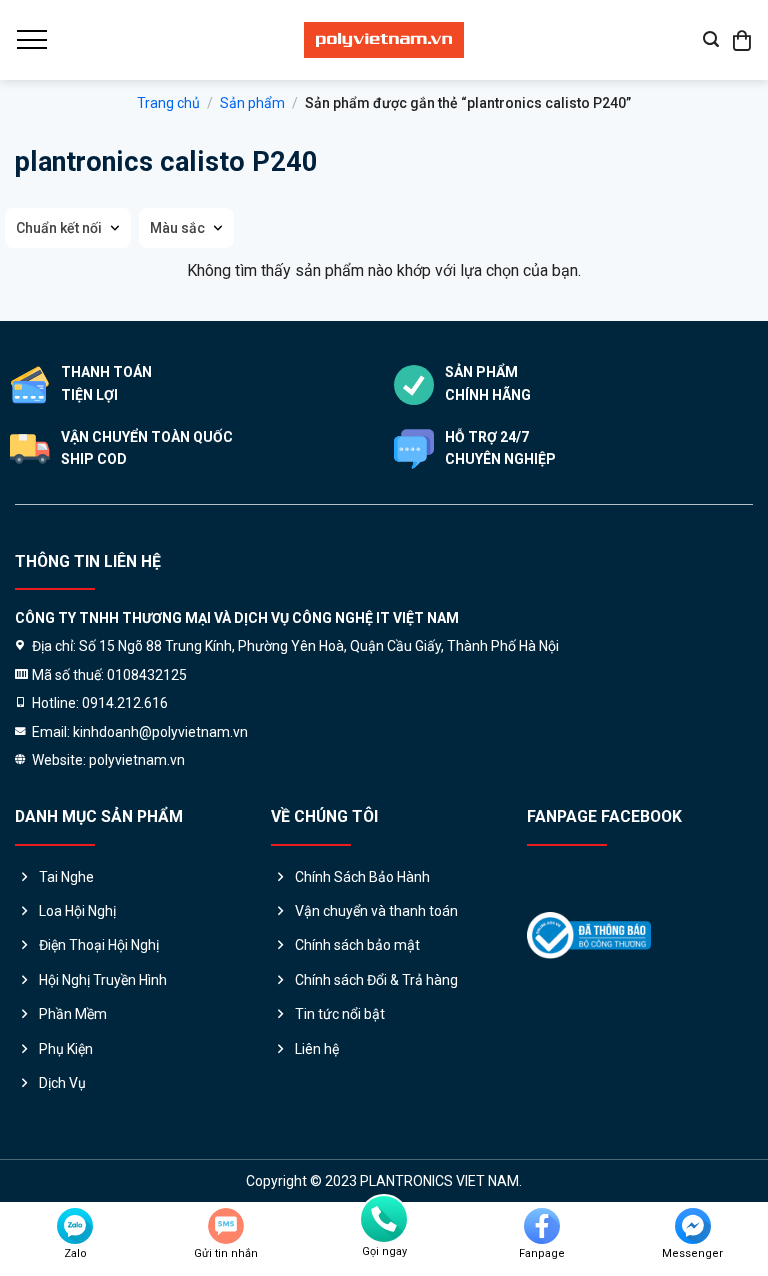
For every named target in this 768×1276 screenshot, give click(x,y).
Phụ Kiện (66, 1049)
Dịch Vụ (62, 1083)
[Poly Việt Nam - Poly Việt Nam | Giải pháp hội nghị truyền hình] (384, 40)
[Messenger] (693, 1226)
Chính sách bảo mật (357, 945)
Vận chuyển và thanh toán (376, 911)
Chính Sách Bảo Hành (362, 877)
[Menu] (31, 40)
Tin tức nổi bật (340, 1014)
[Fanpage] (542, 1226)
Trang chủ (168, 103)
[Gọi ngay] (384, 1219)
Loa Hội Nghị (77, 911)
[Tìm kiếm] (711, 39)
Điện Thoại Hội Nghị (99, 945)
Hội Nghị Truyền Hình (103, 980)
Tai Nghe (66, 877)
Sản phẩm (252, 103)
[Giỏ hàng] (743, 40)
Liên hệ (317, 1049)
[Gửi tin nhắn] (226, 1226)
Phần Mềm (73, 1014)
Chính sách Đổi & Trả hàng (376, 980)
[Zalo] (75, 1226)
